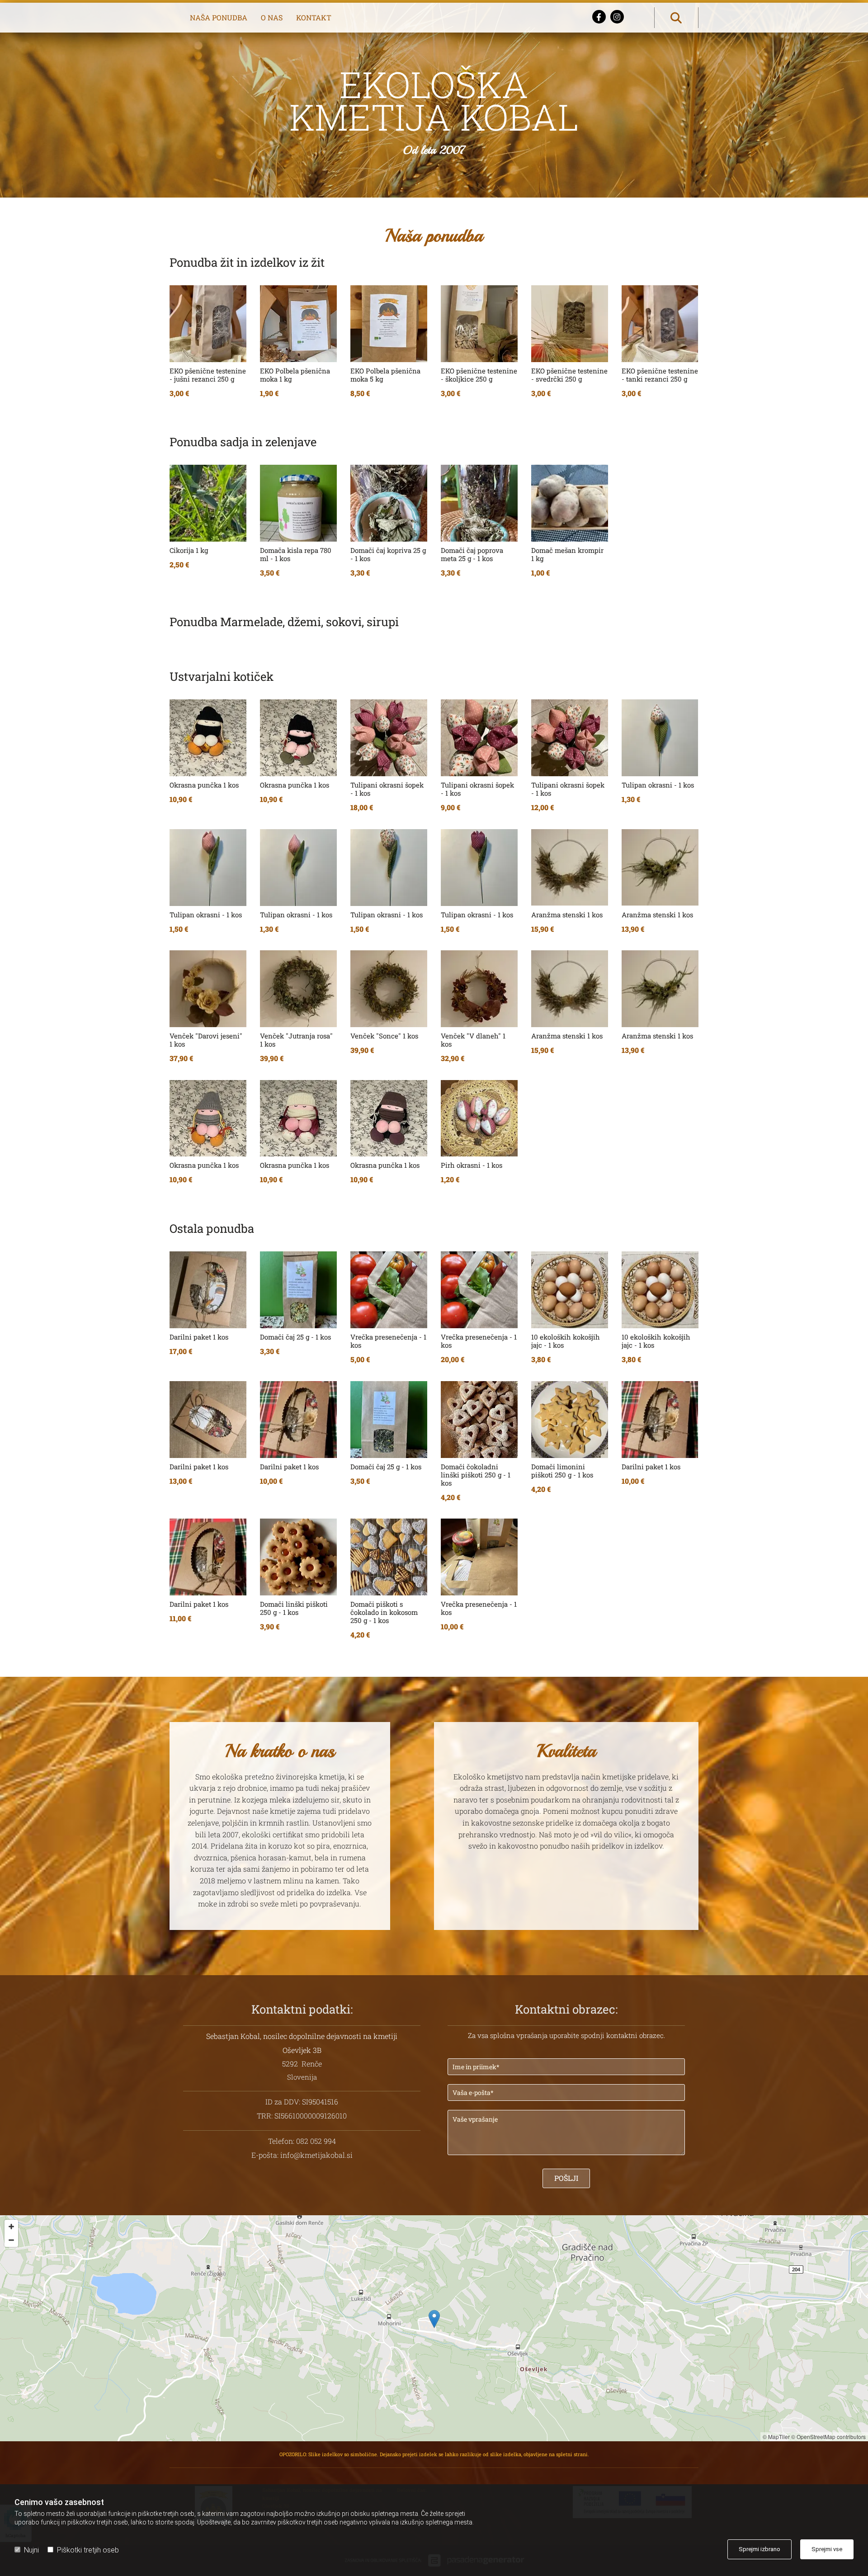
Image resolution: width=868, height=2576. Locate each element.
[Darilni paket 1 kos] (208, 1290)
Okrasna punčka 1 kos (204, 785)
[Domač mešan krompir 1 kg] (570, 503)
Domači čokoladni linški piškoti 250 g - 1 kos (476, 1475)
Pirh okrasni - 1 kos (472, 1165)
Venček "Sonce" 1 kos (384, 1036)
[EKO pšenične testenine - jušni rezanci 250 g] (208, 324)
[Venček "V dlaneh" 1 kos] (479, 989)
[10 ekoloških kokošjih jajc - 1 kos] (570, 1290)
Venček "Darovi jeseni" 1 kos (206, 1040)
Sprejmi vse (827, 2549)
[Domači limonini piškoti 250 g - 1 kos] (570, 1420)
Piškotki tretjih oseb (88, 2550)
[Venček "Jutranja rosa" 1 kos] (298, 989)
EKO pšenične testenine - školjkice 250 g (479, 375)
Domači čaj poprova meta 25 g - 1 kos (472, 554)
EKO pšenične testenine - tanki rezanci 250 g (660, 375)
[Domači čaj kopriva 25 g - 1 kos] (389, 503)
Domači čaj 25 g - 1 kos (295, 1337)
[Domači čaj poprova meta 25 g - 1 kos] (479, 503)
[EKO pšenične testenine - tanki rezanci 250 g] (660, 324)
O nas (272, 17)
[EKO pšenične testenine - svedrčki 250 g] (570, 324)
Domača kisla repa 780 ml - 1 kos (296, 554)
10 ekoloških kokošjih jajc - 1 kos (566, 1341)
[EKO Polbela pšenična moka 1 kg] (298, 324)
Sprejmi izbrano (759, 2549)
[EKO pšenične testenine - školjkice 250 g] (479, 324)
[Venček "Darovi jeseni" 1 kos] (208, 989)
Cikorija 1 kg (189, 550)
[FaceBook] (599, 17)
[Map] (434, 2328)
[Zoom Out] (11, 2240)
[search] (676, 18)
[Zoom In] (11, 2227)
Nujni (31, 2550)
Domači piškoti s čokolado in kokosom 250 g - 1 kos (384, 1612)
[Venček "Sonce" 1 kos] (389, 989)
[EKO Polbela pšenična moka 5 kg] (389, 324)
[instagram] (617, 17)
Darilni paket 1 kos (199, 1337)
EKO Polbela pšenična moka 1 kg (295, 375)
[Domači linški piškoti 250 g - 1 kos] (298, 1557)
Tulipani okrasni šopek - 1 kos (387, 789)
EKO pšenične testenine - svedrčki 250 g (569, 375)
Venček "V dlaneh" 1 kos (473, 1040)
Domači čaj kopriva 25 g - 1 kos (388, 554)
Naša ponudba (219, 17)
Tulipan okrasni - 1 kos (658, 785)
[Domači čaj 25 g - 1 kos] (298, 1290)
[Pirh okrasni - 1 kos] (479, 1118)
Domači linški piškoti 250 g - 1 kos (294, 1608)
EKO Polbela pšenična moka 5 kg (385, 375)
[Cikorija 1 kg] (208, 503)
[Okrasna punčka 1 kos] (208, 738)
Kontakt (314, 17)
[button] (434, 2319)
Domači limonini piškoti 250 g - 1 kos (562, 1471)
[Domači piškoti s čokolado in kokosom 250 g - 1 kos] (389, 1557)
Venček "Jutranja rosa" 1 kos (296, 1040)
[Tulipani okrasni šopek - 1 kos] (389, 738)
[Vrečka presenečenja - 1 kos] (389, 1290)
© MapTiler (776, 2437)
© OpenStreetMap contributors (828, 2437)
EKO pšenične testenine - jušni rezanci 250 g (208, 375)
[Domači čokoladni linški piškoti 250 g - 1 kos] (479, 1420)
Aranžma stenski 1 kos (567, 915)
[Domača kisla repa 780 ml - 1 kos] (298, 503)
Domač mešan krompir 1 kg (567, 554)
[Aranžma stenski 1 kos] (570, 868)
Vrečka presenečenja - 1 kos (388, 1341)
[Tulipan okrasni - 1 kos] (660, 738)
